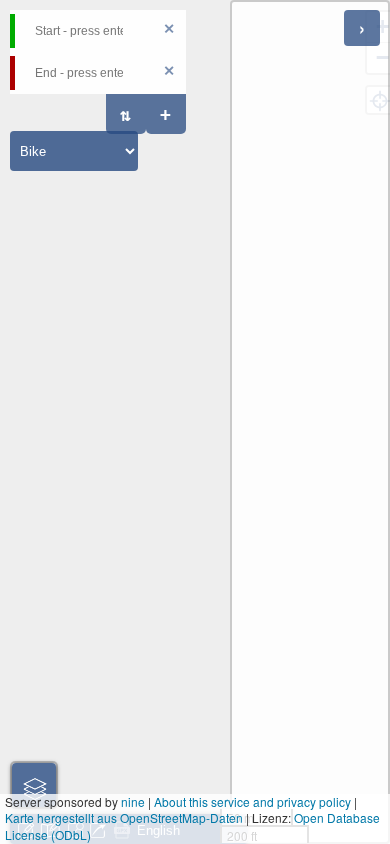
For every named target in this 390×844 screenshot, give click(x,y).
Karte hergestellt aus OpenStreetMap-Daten (124, 817)
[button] (34, 785)
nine (133, 801)
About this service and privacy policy (252, 801)
